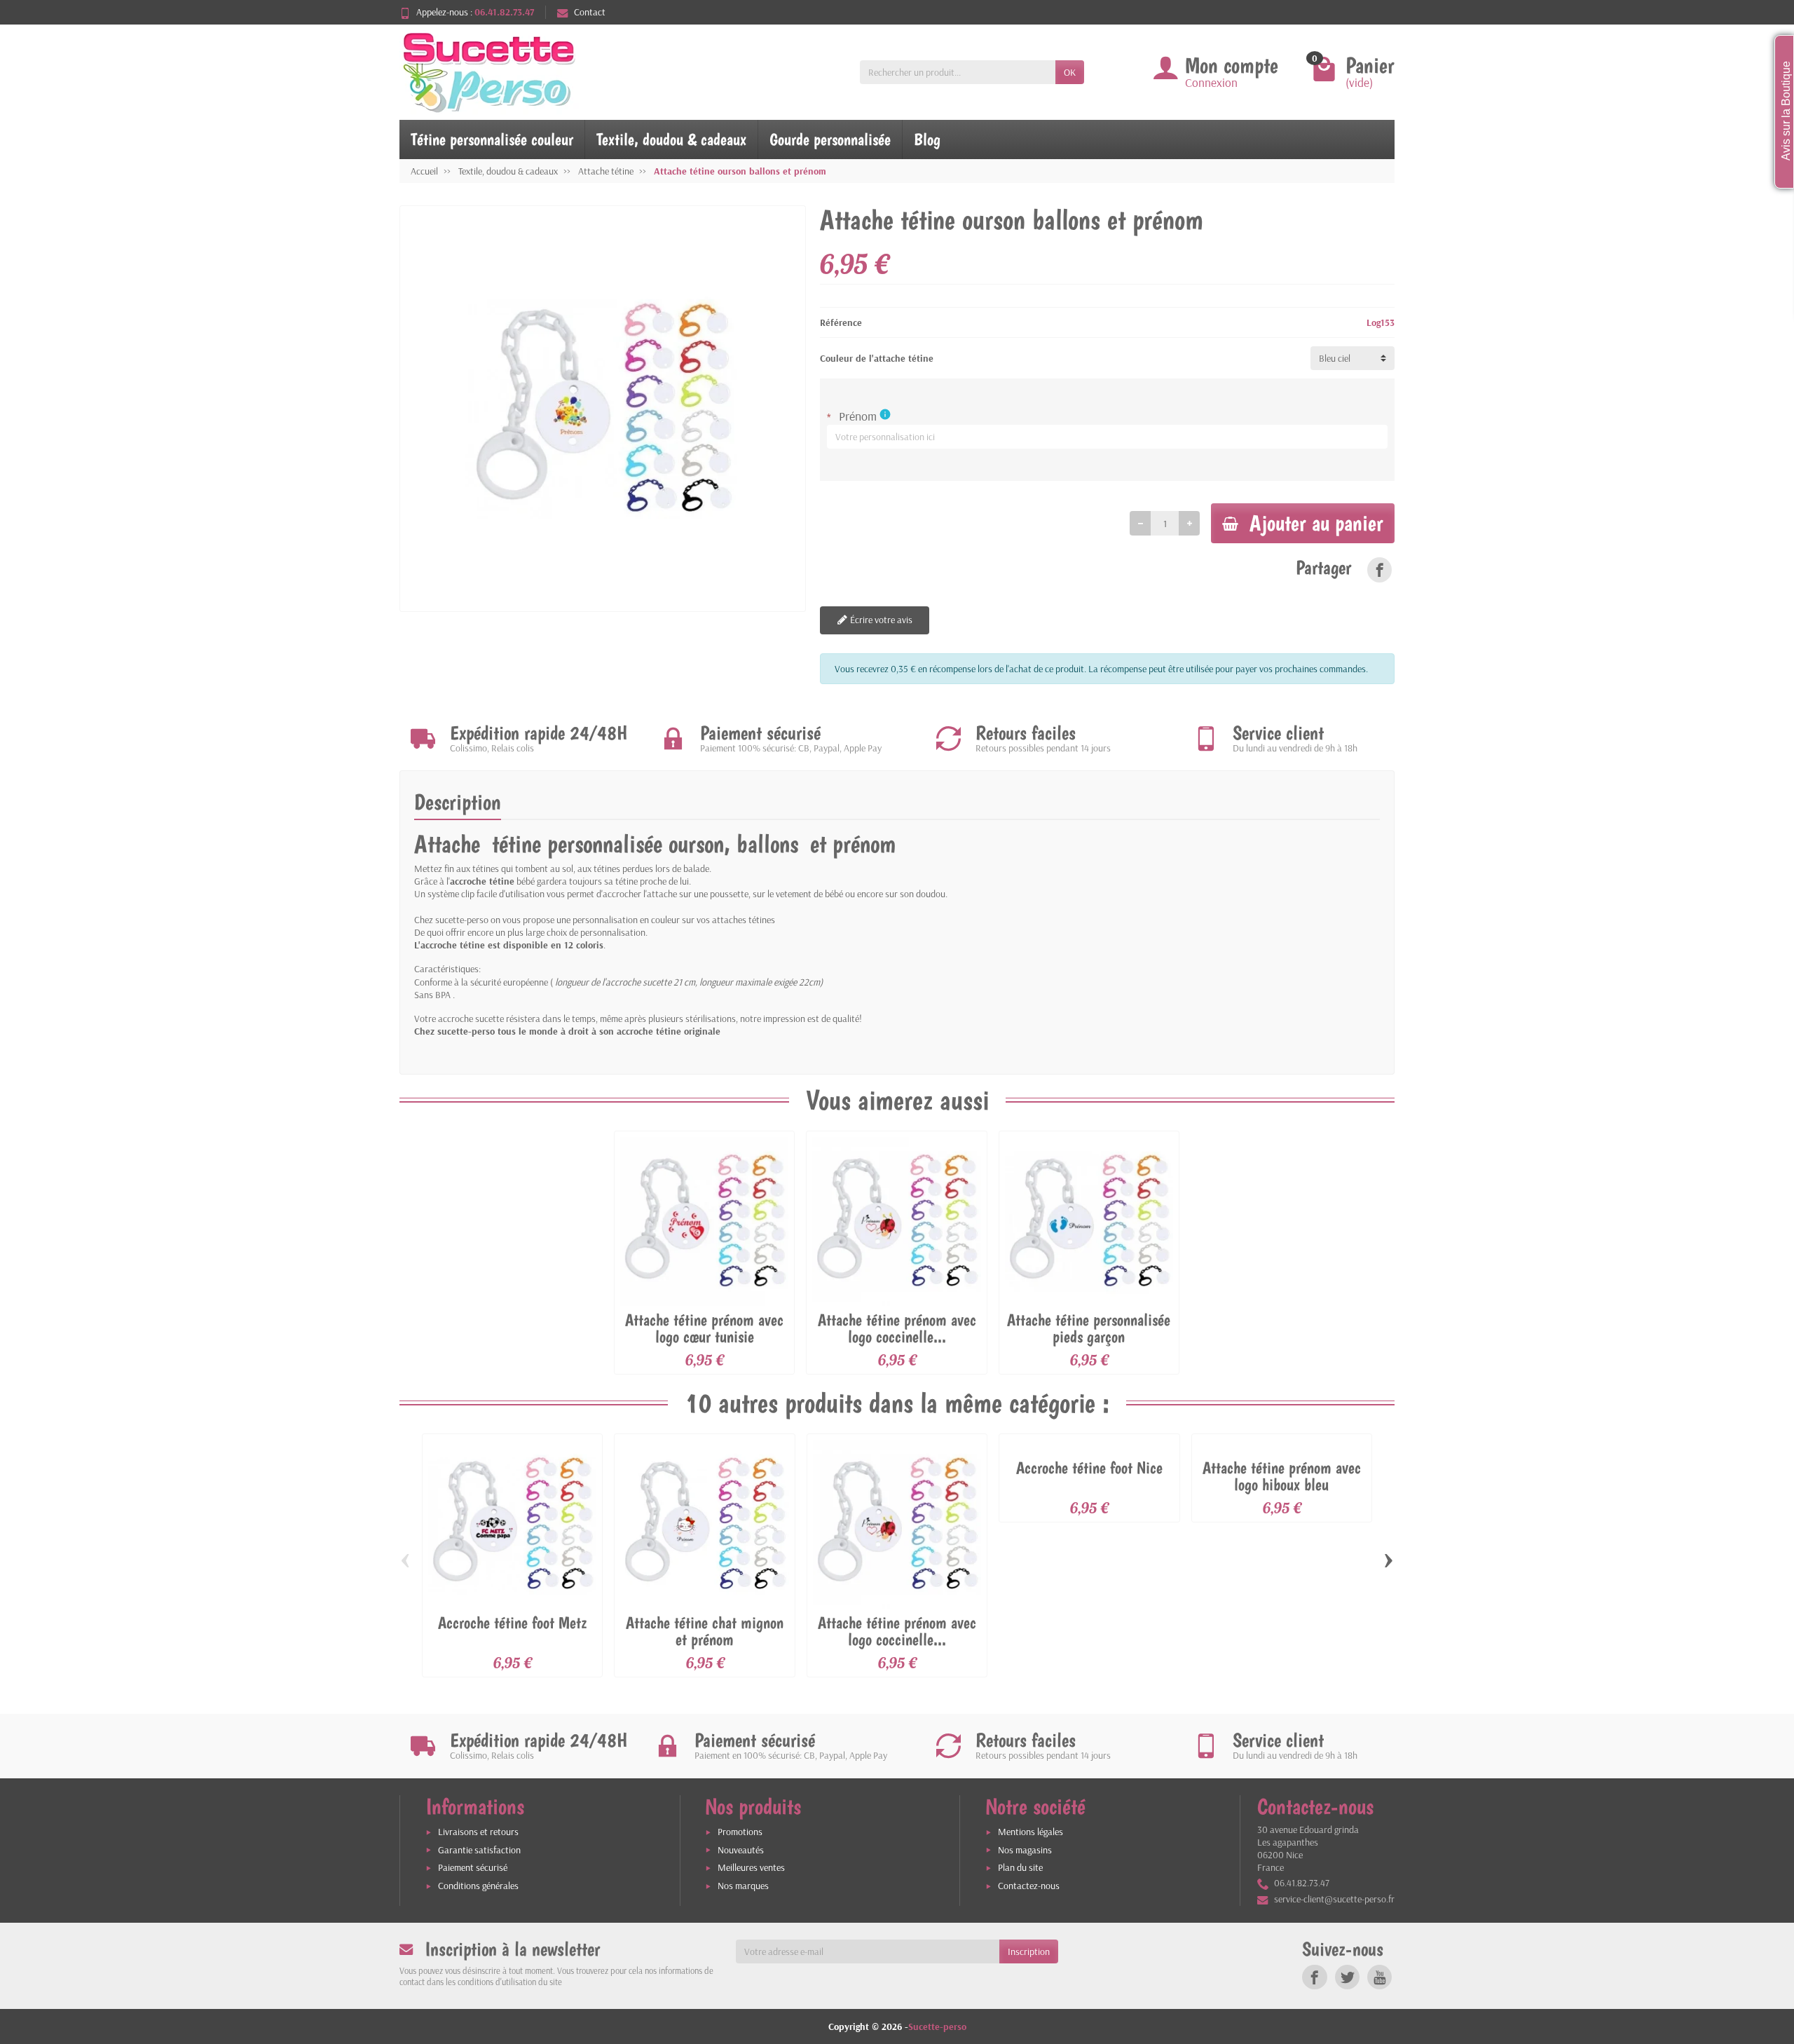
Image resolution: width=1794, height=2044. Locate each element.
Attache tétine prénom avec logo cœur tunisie (704, 1346)
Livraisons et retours (478, 1850)
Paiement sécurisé (473, 1886)
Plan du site (1020, 1886)
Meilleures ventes (751, 1886)
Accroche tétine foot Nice (1089, 1486)
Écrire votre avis (880, 638)
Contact (590, 12)
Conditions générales (478, 1904)
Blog (927, 139)
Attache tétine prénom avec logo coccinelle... (897, 1346)
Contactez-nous (1029, 1904)
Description (458, 821)
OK (1070, 72)
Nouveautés (741, 1868)
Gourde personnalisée (830, 139)
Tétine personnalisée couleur (492, 139)
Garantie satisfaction (479, 1868)
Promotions (740, 1850)
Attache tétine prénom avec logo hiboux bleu (1282, 1494)
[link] (1379, 588)
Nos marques (743, 1904)
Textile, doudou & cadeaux (671, 139)
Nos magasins (1025, 1868)
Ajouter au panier (1316, 541)
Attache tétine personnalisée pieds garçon (1089, 1346)
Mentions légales (1030, 1850)
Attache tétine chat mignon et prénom (705, 1649)
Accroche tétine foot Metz (512, 1641)
